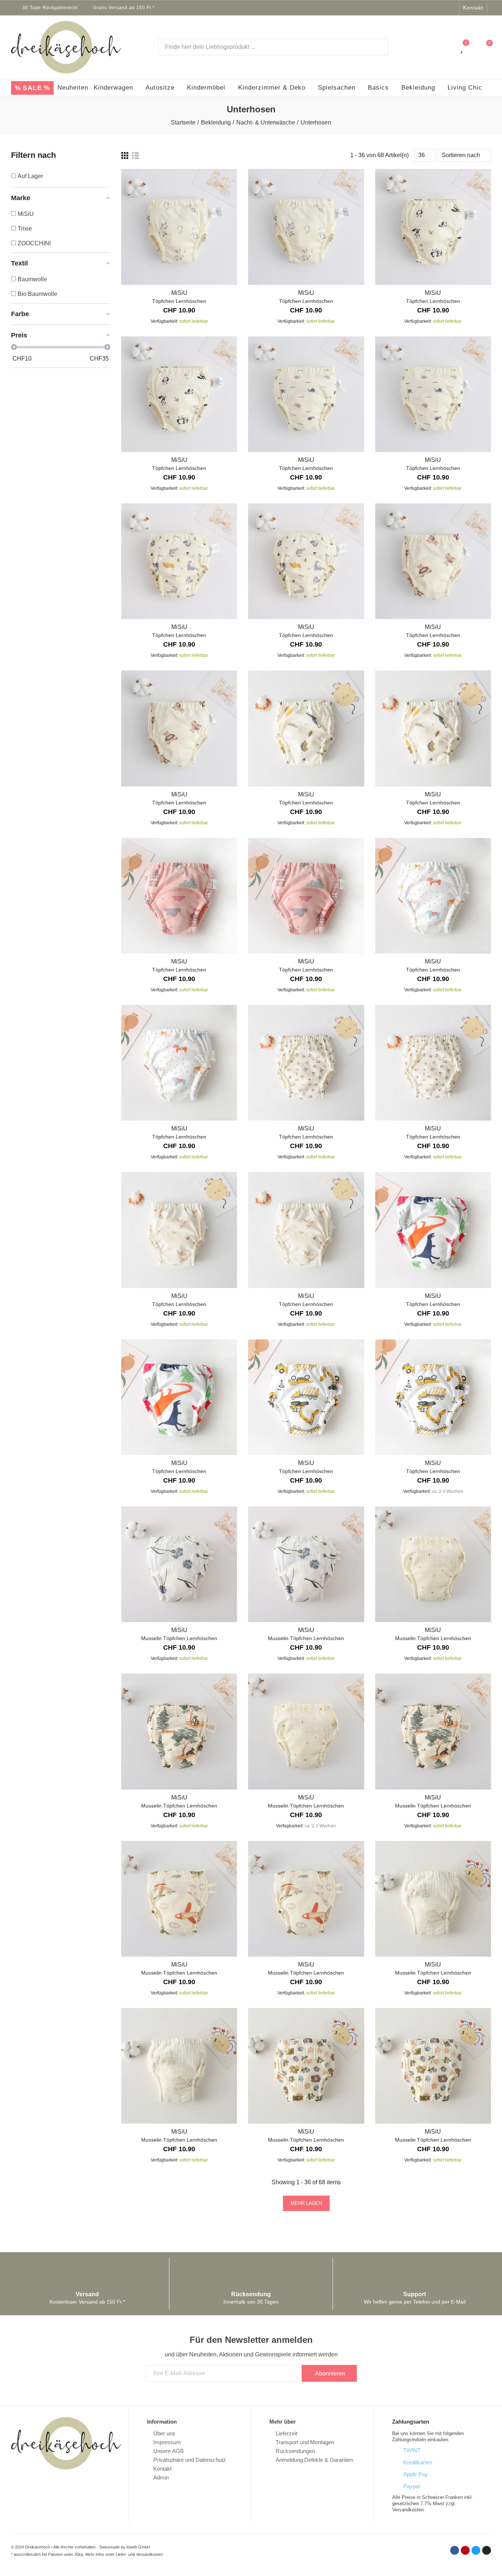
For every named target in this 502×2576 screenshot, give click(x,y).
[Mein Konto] (447, 47)
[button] (473, 8)
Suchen (376, 47)
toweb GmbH (138, 2547)
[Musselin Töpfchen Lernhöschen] (179, 1564)
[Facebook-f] (424, 8)
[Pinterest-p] (433, 8)
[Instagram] (452, 8)
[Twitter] (443, 8)
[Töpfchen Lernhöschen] (179, 227)
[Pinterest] (465, 2550)
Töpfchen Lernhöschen (179, 301)
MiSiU (179, 293)
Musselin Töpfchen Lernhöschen (179, 1638)
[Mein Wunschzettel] (463, 47)
